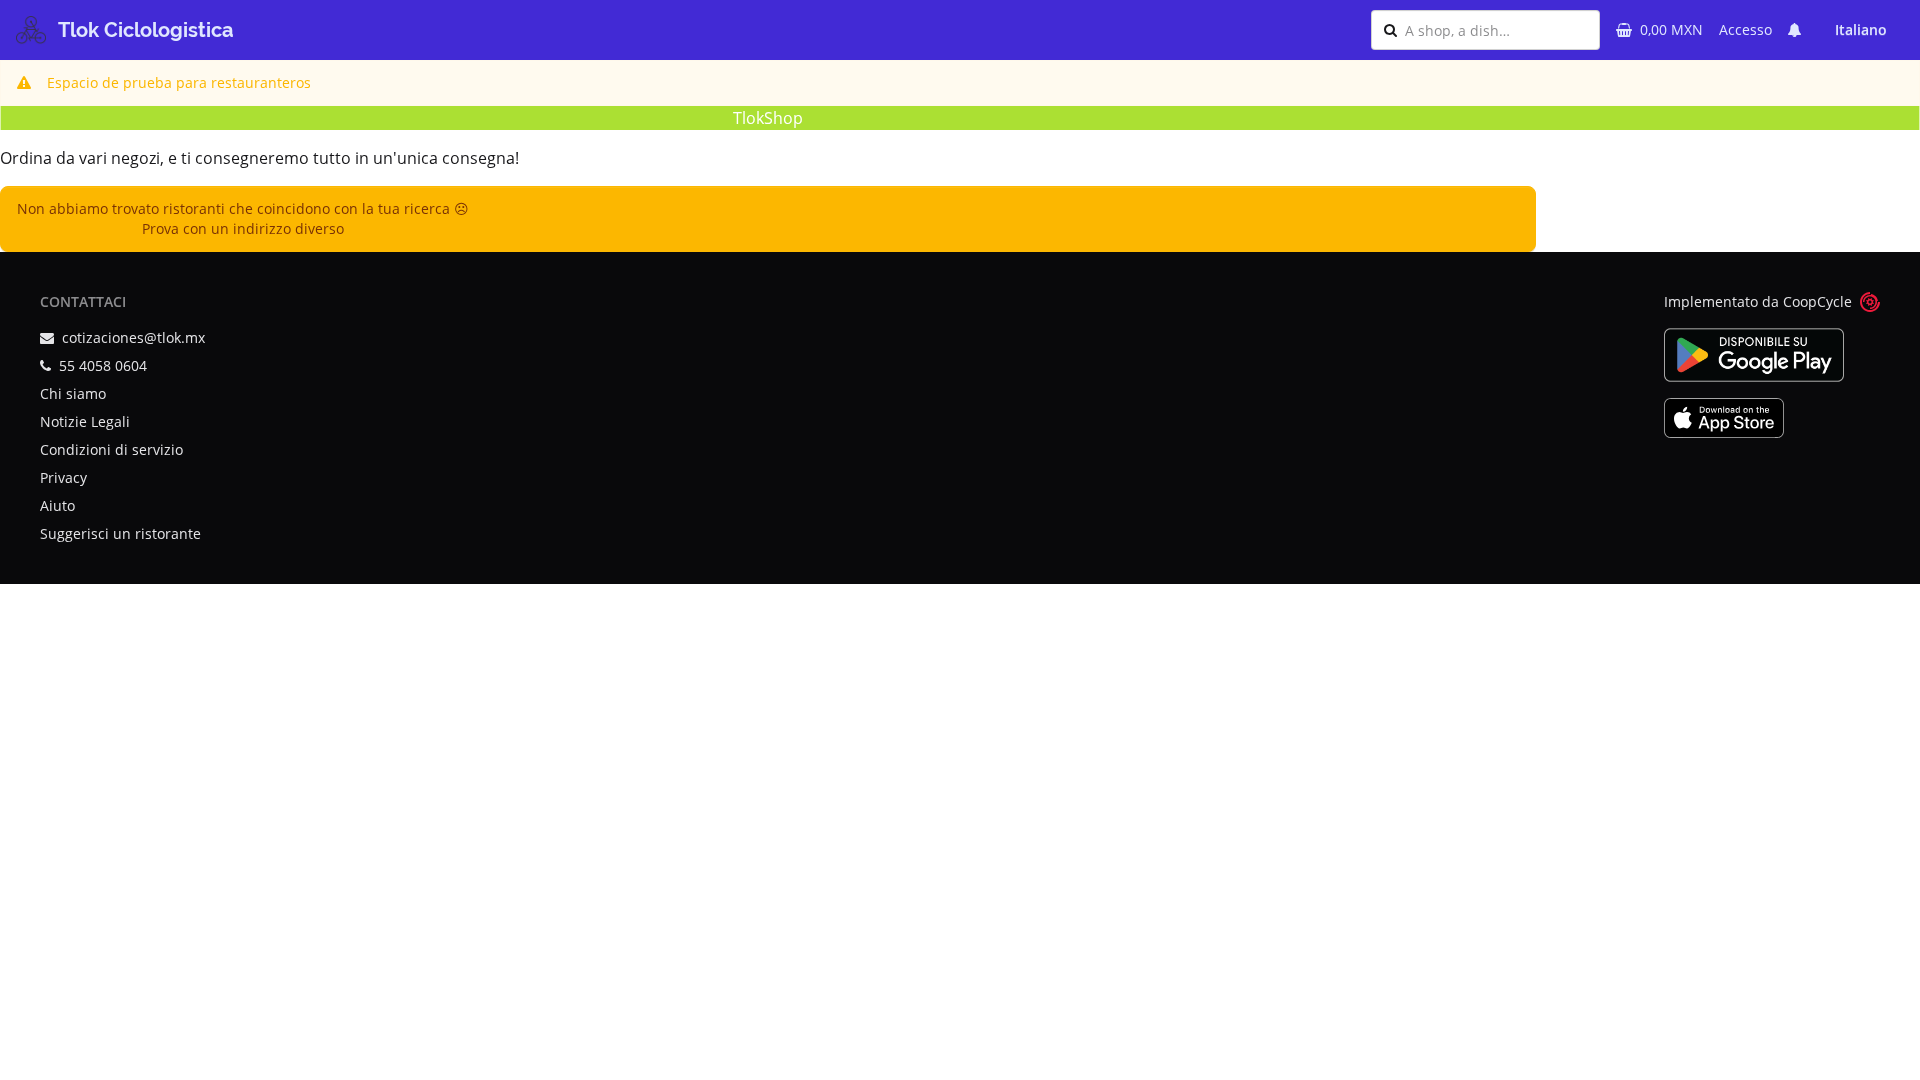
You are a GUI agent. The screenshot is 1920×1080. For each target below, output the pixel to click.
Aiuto (57, 505)
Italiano (1861, 29)
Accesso (1745, 29)
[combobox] (1496, 30)
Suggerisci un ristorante (120, 533)
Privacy (63, 477)
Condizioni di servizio (111, 449)
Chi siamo (73, 393)
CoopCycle (1817, 301)
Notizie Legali (85, 421)
